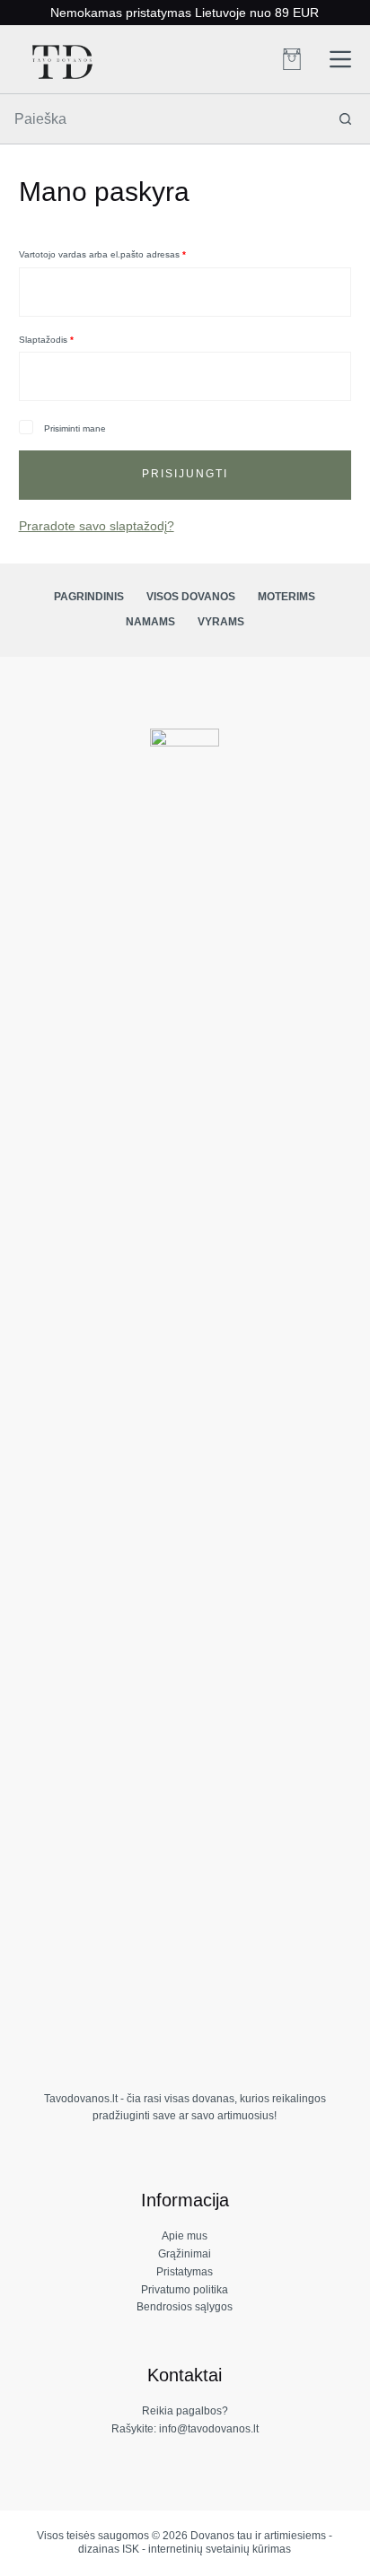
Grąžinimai (185, 2254)
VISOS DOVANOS (191, 597)
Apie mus (185, 2236)
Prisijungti (185, 474)
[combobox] (161, 119)
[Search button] (345, 119)
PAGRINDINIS (89, 597)
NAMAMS (150, 622)
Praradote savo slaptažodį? (97, 526)
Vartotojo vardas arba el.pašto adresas (124, 254)
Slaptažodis (68, 339)
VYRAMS (221, 622)
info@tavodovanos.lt (209, 2429)
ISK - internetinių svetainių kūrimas (207, 2549)
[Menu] (340, 59)
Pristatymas (185, 2272)
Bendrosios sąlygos (185, 2307)
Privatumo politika (185, 2290)
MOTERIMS (286, 597)
